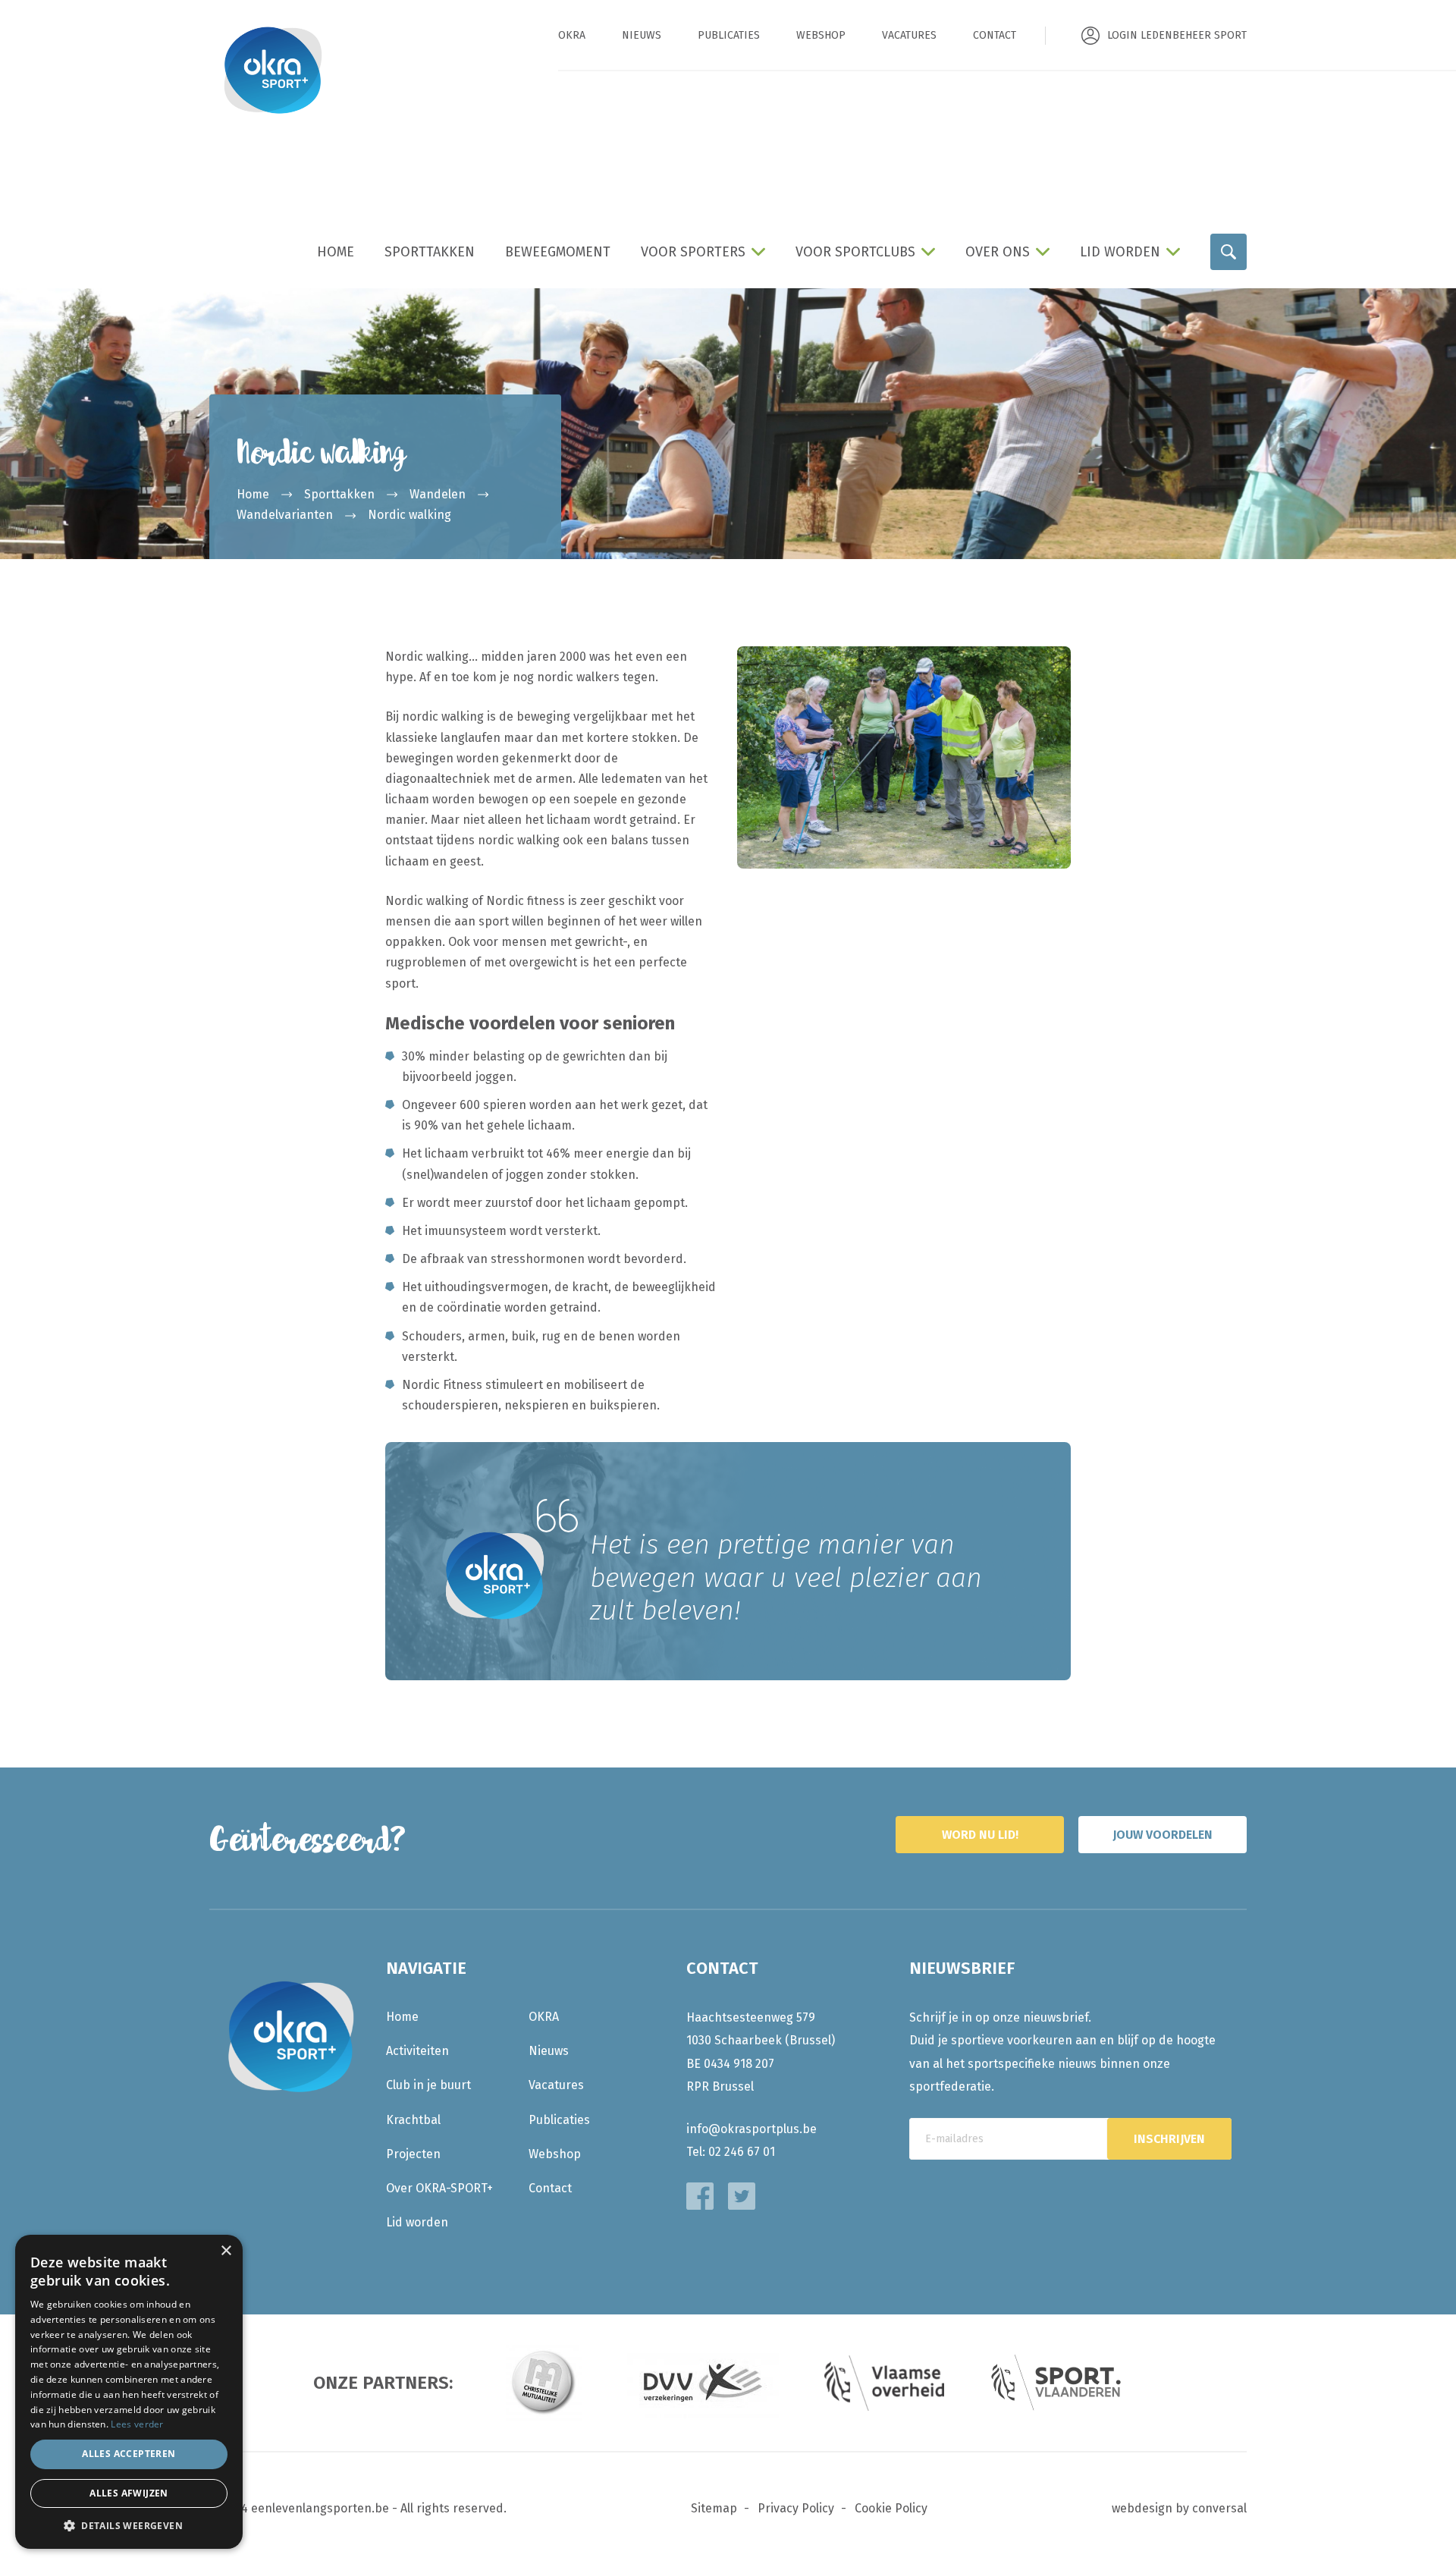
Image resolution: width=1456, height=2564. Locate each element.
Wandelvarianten (285, 515)
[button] (129, 2526)
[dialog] (129, 2392)
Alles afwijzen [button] (129, 2493)
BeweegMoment (558, 252)
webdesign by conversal (1179, 2508)
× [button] (226, 2251)
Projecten (413, 2154)
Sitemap (714, 2508)
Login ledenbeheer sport (1177, 35)
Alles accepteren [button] (129, 2454)
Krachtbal (413, 2120)
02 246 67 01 (742, 2152)
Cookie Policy (891, 2508)
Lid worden (1120, 252)
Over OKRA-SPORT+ (439, 2188)
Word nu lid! (980, 1835)
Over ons (998, 252)
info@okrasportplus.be (752, 2129)
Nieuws (642, 35)
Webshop (821, 35)
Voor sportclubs (855, 252)
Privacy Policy (796, 2508)
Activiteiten (417, 2051)
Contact (995, 35)
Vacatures (909, 35)
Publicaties (729, 35)
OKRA (572, 35)
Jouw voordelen (1163, 1835)
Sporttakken (430, 252)
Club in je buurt (428, 2085)
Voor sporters (693, 252)
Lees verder (137, 2424)
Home (336, 252)
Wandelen (438, 494)
